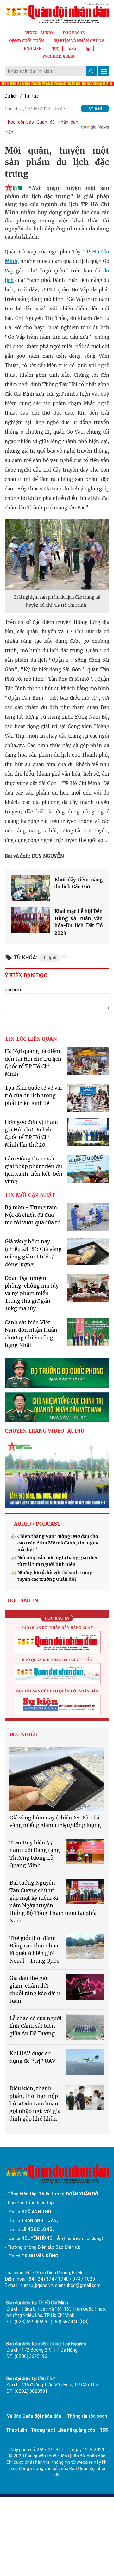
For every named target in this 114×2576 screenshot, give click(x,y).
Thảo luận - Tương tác (29, 2430)
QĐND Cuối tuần (27, 41)
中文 (55, 49)
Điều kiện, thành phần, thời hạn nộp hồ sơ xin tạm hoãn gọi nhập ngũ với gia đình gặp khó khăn (35, 2104)
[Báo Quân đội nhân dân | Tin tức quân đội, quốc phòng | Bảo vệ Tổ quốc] (57, 13)
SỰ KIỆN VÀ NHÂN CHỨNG (79, 41)
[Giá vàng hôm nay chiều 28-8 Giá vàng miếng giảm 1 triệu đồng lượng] (57, 1779)
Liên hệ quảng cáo (76, 2430)
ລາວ (73, 49)
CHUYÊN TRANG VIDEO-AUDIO (45, 1431)
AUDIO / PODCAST (37, 1524)
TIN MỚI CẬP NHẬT (30, 1195)
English (33, 49)
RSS (104, 2430)
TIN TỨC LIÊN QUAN (31, 1039)
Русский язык (59, 56)
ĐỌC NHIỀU (23, 1735)
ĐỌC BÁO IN (74, 33)
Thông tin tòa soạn (87, 2416)
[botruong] (57, 1373)
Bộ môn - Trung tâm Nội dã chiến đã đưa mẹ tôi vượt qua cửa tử (33, 1215)
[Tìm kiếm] (91, 71)
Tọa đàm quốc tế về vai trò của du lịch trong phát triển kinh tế (33, 1095)
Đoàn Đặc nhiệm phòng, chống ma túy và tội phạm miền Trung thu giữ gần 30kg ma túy (32, 1293)
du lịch (49, 958)
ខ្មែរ (88, 49)
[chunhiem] (57, 1407)
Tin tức (31, 96)
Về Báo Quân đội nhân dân (34, 2416)
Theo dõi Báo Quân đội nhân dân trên (41, 127)
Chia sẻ (96, 108)
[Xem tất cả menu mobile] (104, 71)
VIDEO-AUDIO (39, 33)
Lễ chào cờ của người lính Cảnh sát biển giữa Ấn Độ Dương (35, 2026)
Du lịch (11, 96)
